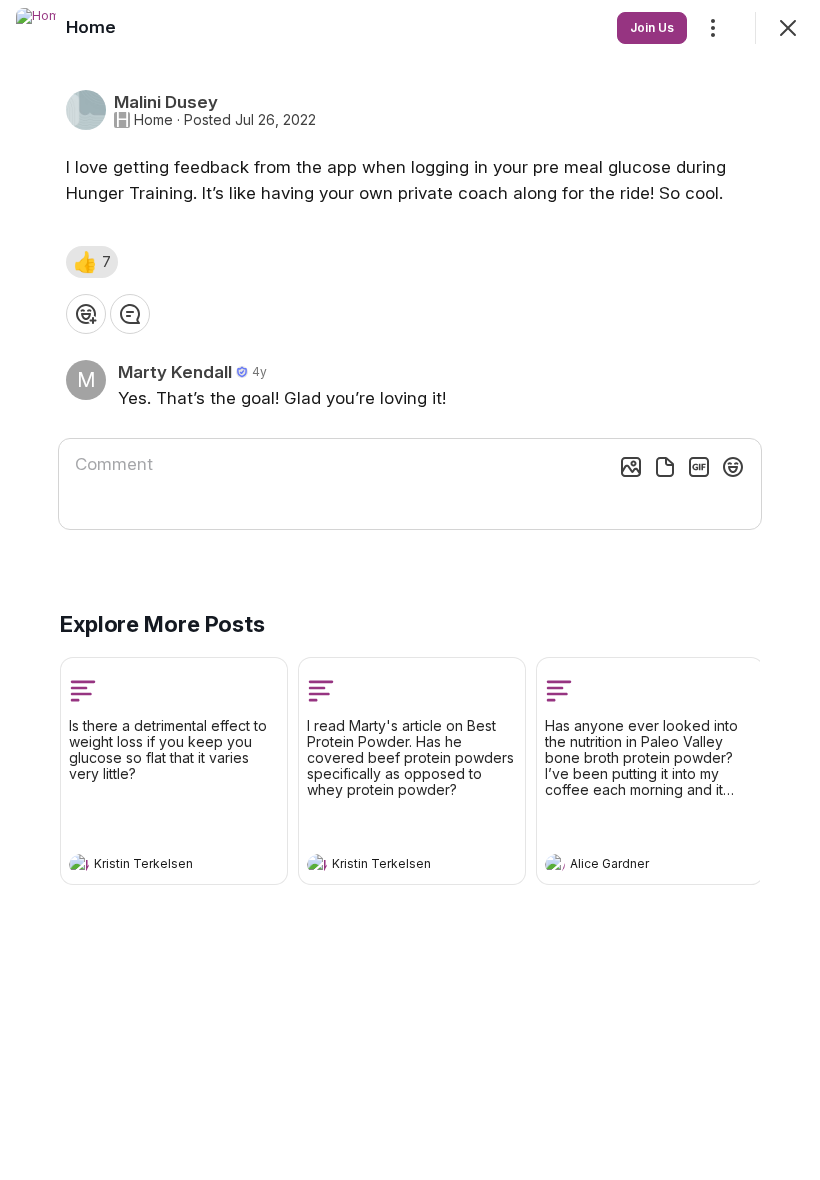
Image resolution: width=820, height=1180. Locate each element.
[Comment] (130, 314)
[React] (86, 314)
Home (153, 120)
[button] (92, 262)
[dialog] (410, 590)
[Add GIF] (699, 467)
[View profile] (79, 864)
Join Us (652, 27)
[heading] (154, 866)
